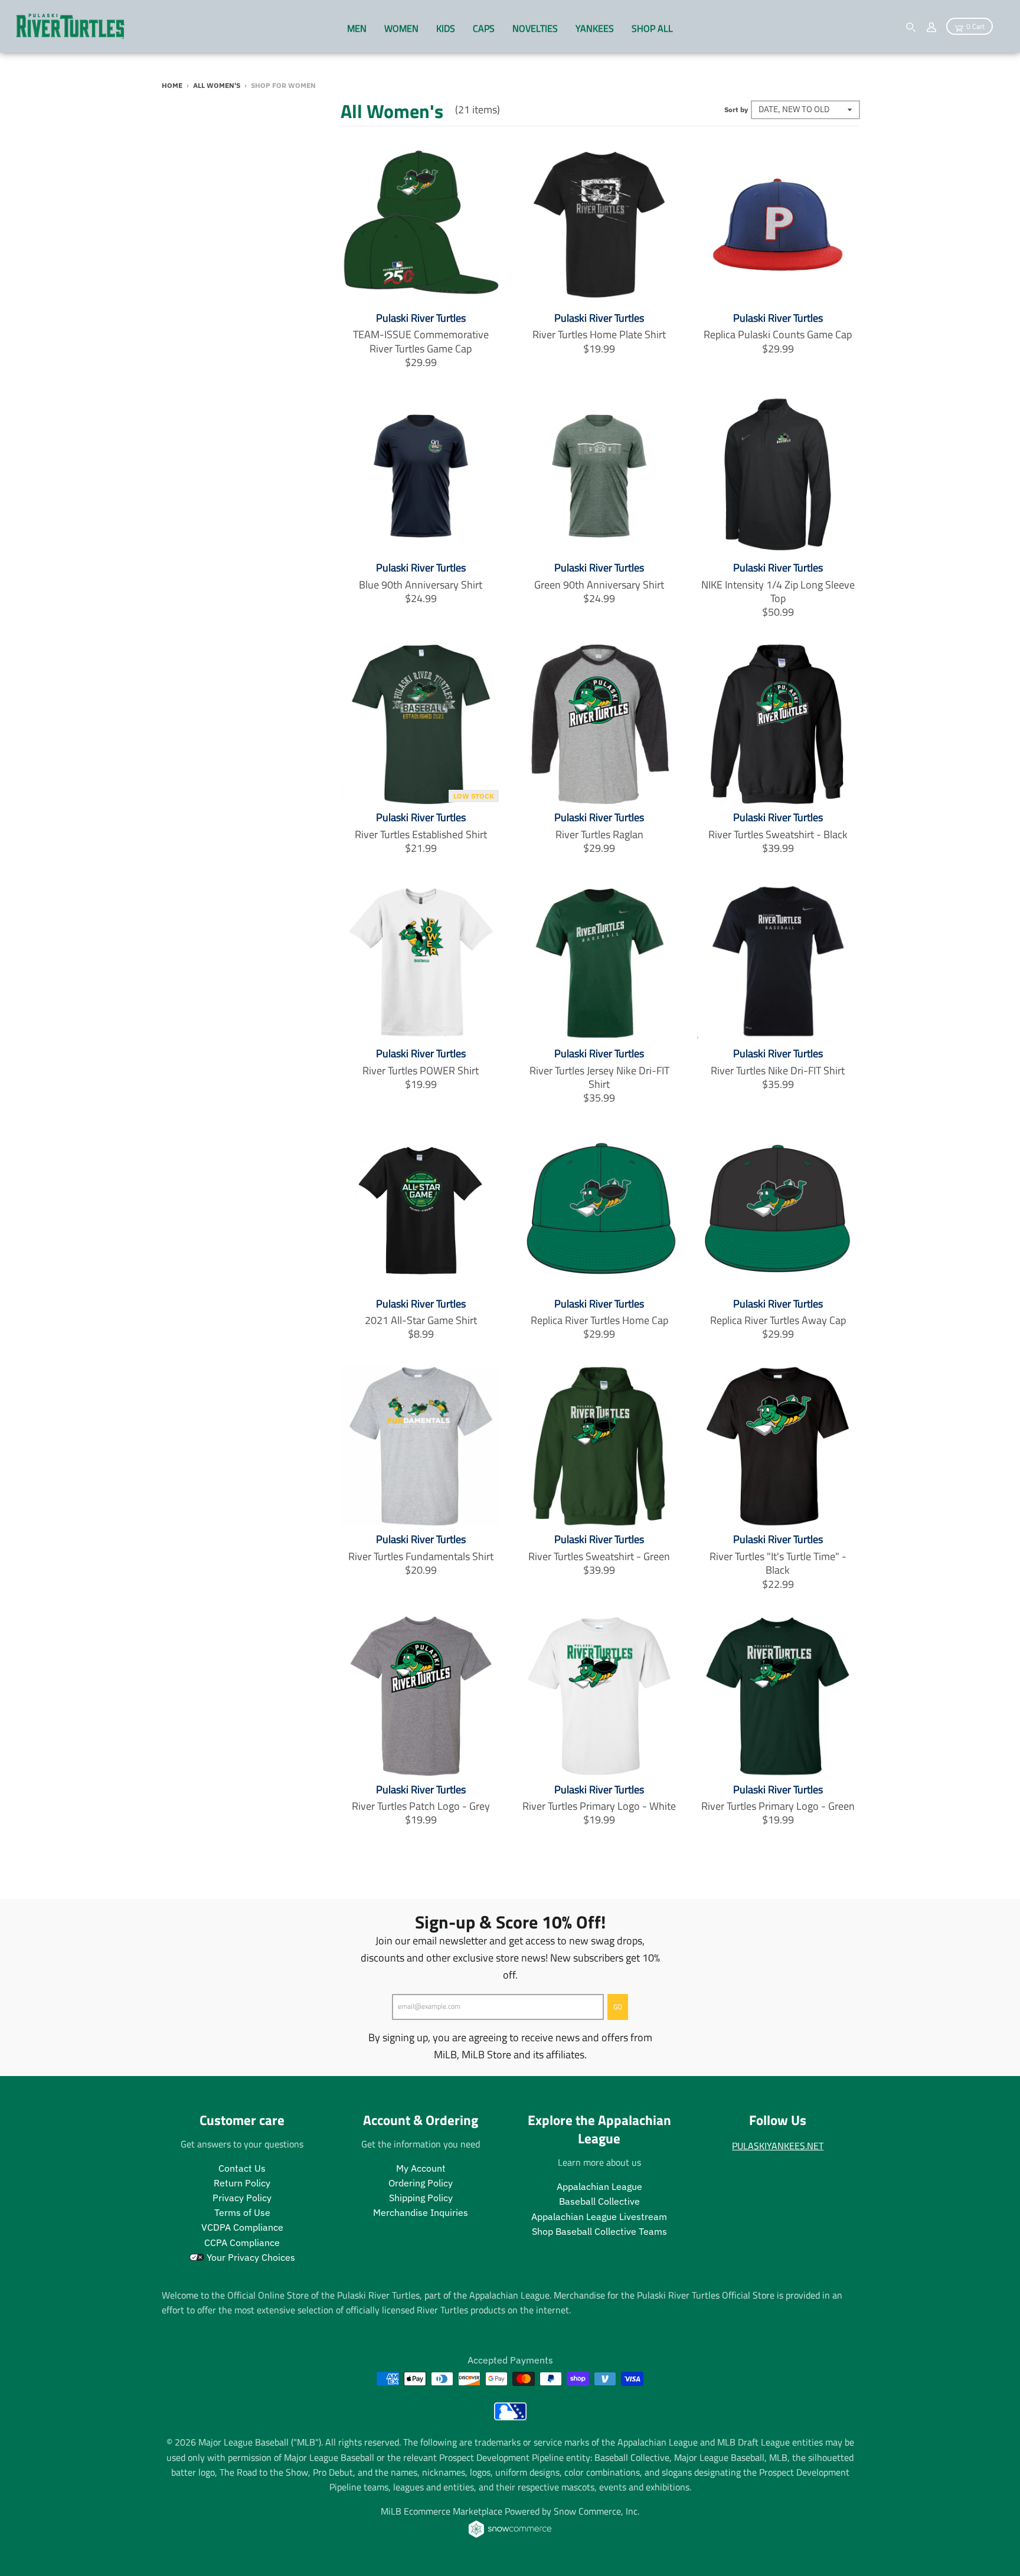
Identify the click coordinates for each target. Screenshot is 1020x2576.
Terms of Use (242, 2212)
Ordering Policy (421, 2183)
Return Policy (242, 2183)
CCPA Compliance (242, 2242)
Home (172, 85)
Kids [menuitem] (446, 28)
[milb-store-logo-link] (510, 2417)
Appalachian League (599, 2186)
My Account (421, 2168)
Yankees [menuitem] (595, 28)
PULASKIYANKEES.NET (778, 2146)
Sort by (736, 109)
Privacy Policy (242, 2198)
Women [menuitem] (401, 28)
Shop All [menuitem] (652, 28)
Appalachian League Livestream (599, 2217)
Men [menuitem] (357, 28)
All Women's (217, 85)
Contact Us (242, 2168)
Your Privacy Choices (250, 2257)
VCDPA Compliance (242, 2227)
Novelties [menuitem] (535, 28)
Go (618, 2007)
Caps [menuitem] (484, 28)
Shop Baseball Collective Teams (599, 2231)
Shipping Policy (421, 2198)
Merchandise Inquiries (421, 2212)
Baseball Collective (599, 2201)
